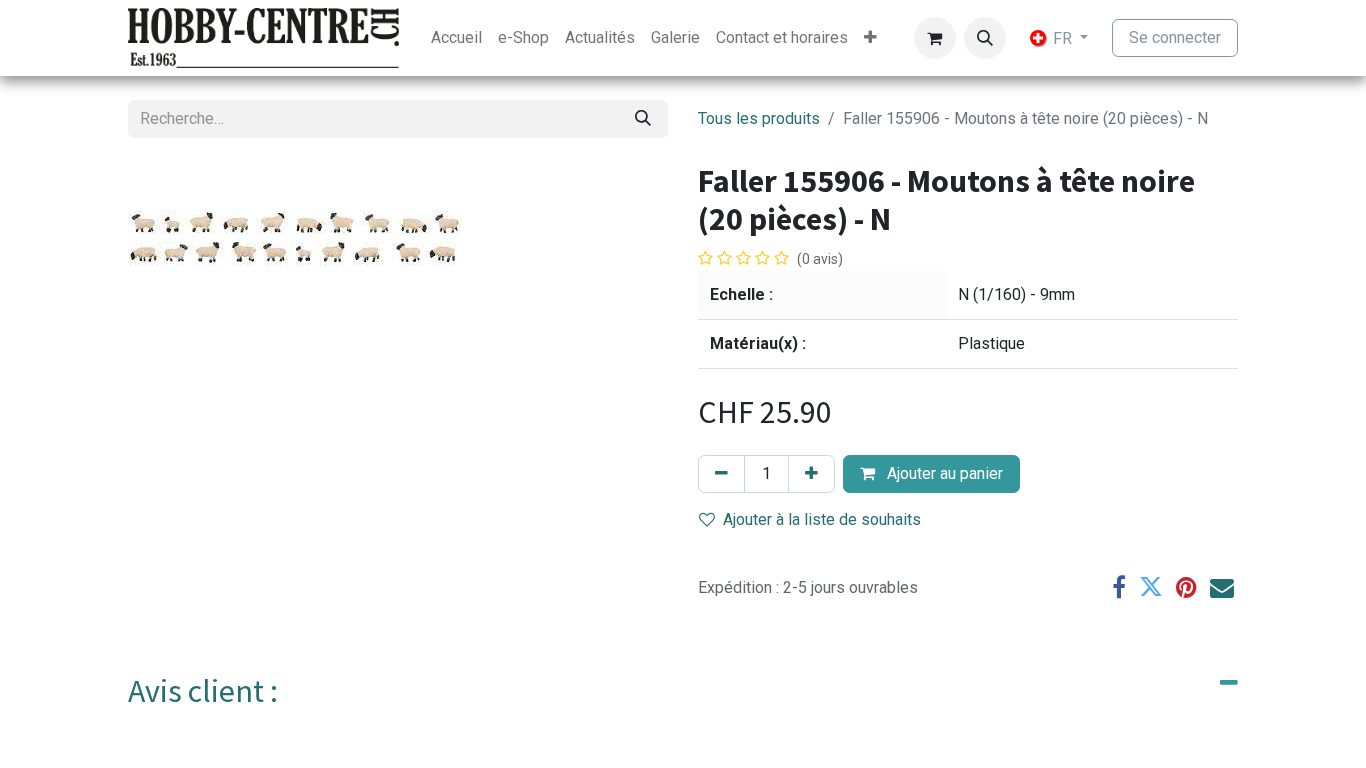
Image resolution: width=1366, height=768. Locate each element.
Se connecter (1175, 37)
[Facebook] (1119, 587)
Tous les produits (759, 118)
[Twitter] (1151, 587)
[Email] (1222, 587)
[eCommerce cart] (935, 38)
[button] (985, 38)
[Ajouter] (811, 474)
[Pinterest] (1186, 587)
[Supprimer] (721, 474)
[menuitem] (456, 38)
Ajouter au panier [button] (943, 473)
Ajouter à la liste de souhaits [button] (822, 519)
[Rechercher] (643, 119)
